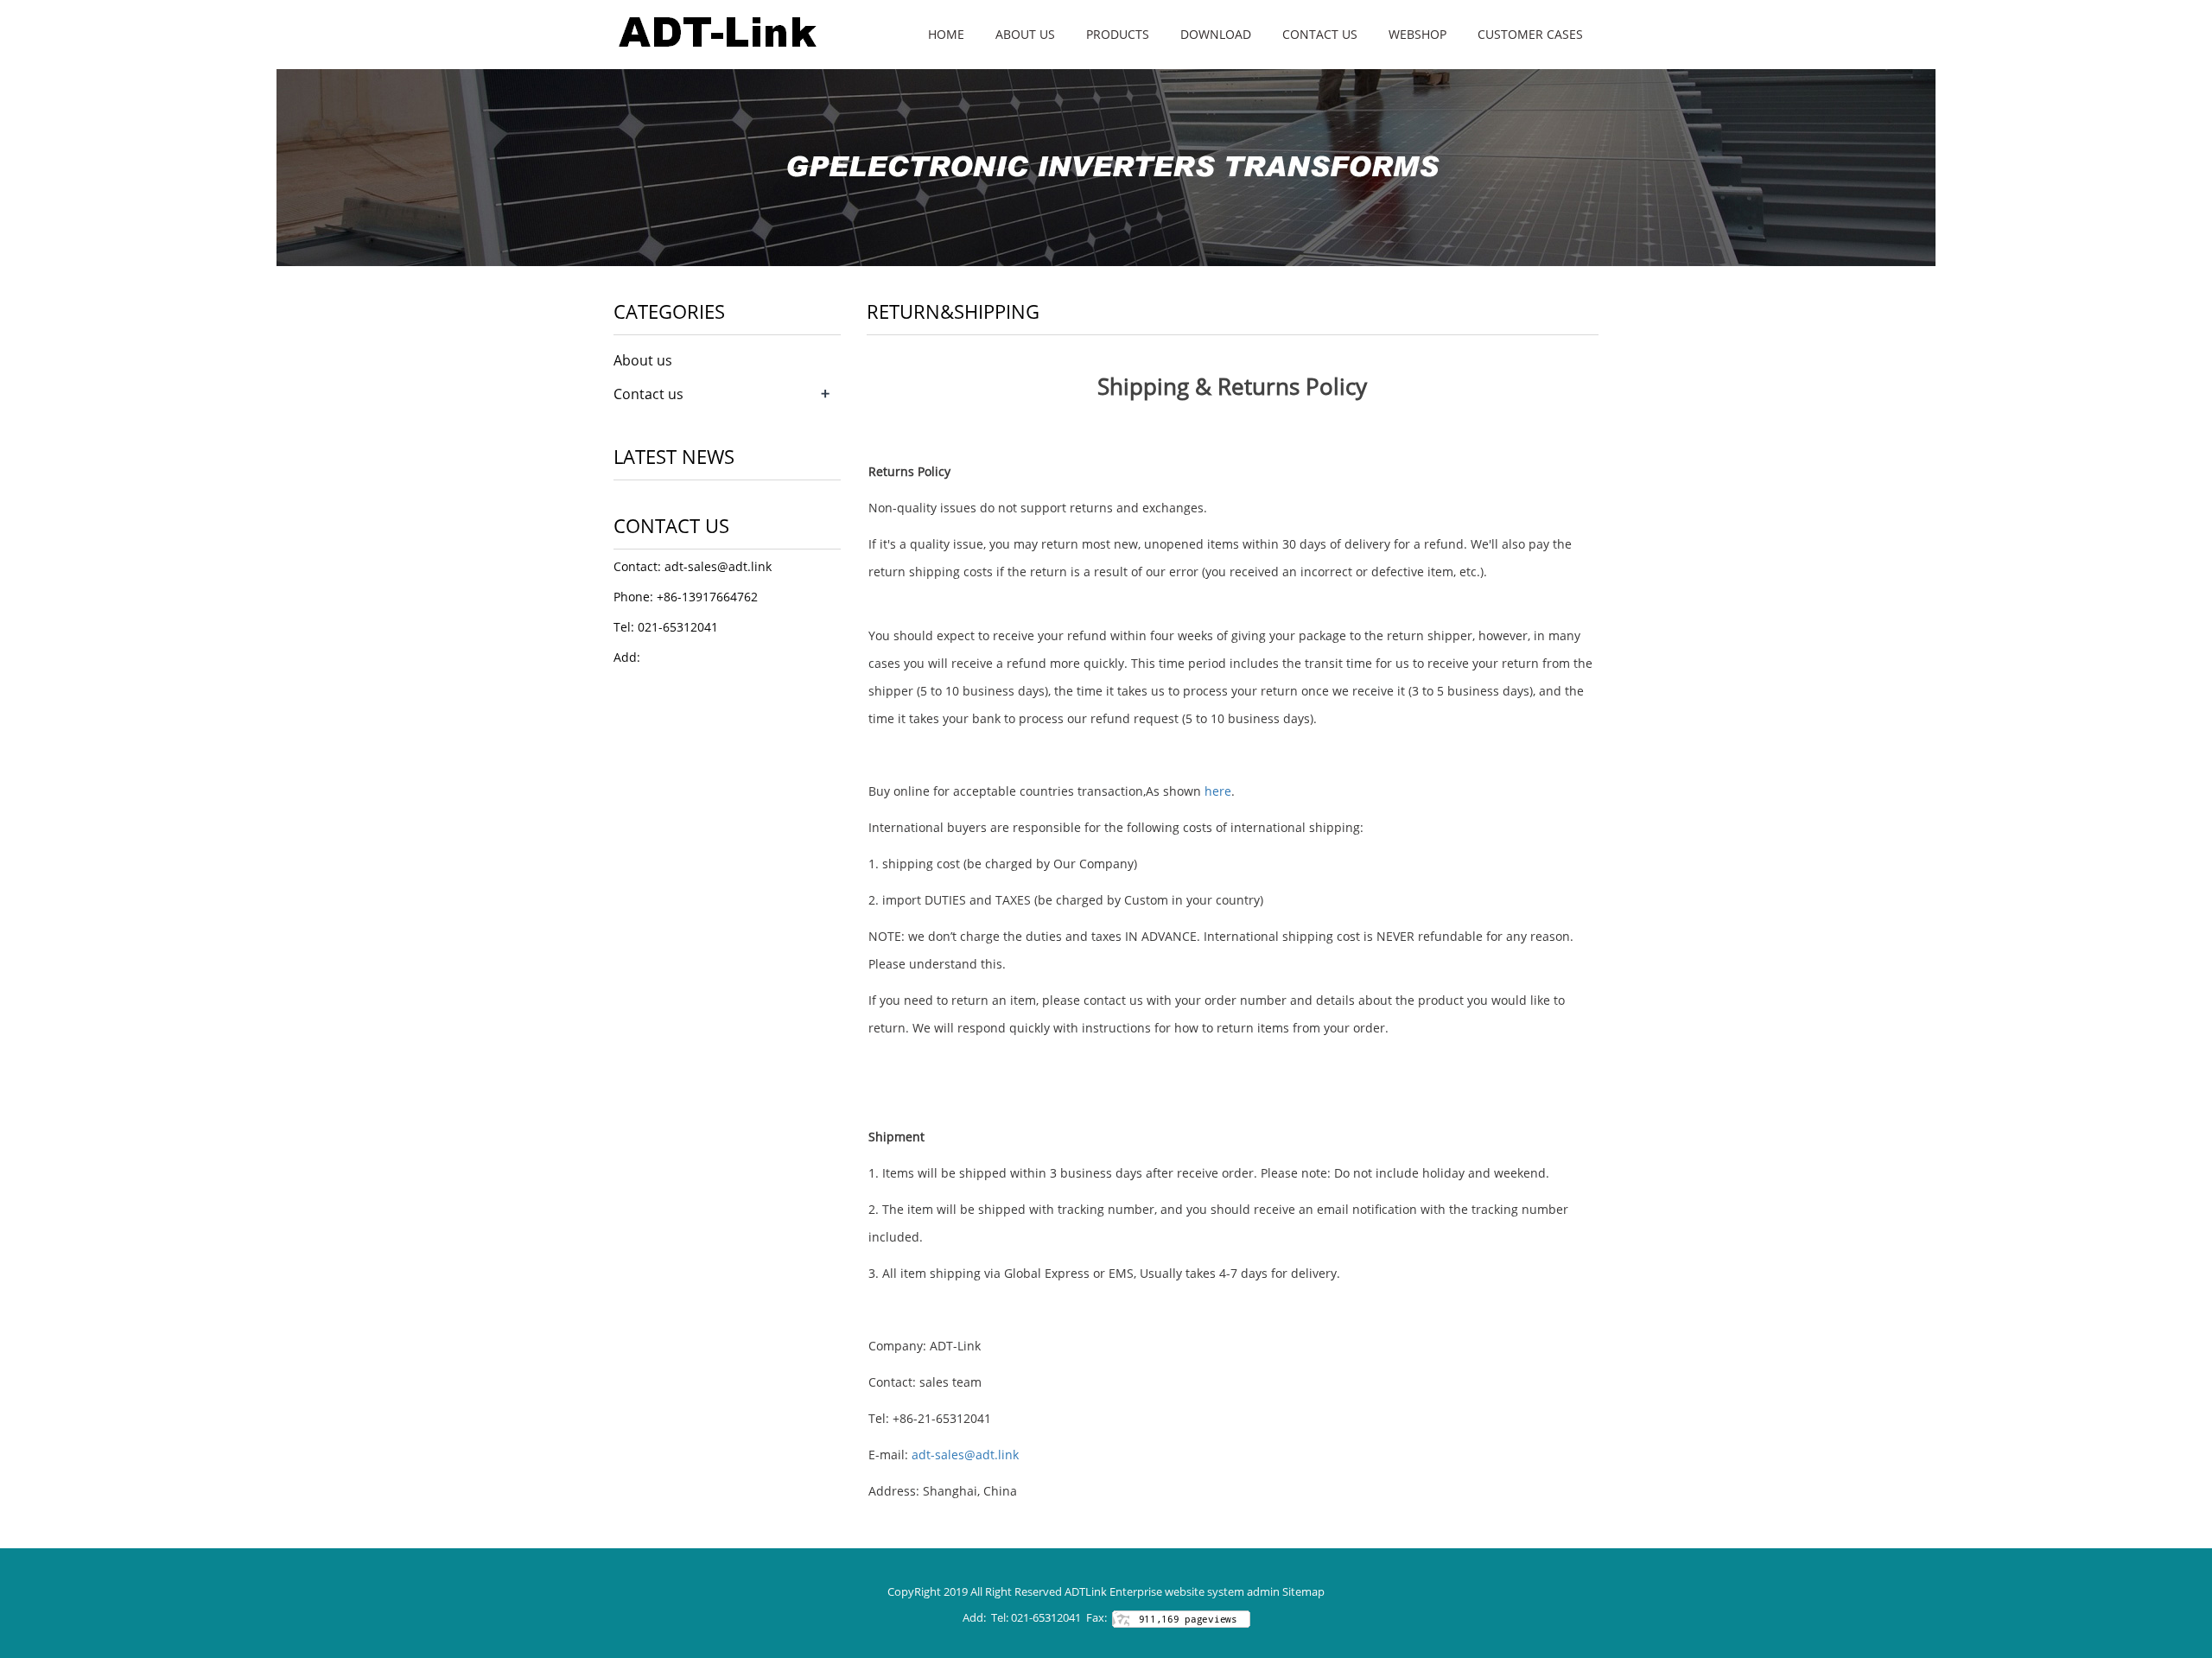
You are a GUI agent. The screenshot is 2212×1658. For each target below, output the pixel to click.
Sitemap (1303, 1591)
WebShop (1417, 34)
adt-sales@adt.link (965, 1455)
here (1218, 791)
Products (1118, 34)
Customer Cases (1530, 34)
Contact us (1320, 34)
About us (1025, 34)
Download (1216, 34)
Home (946, 34)
